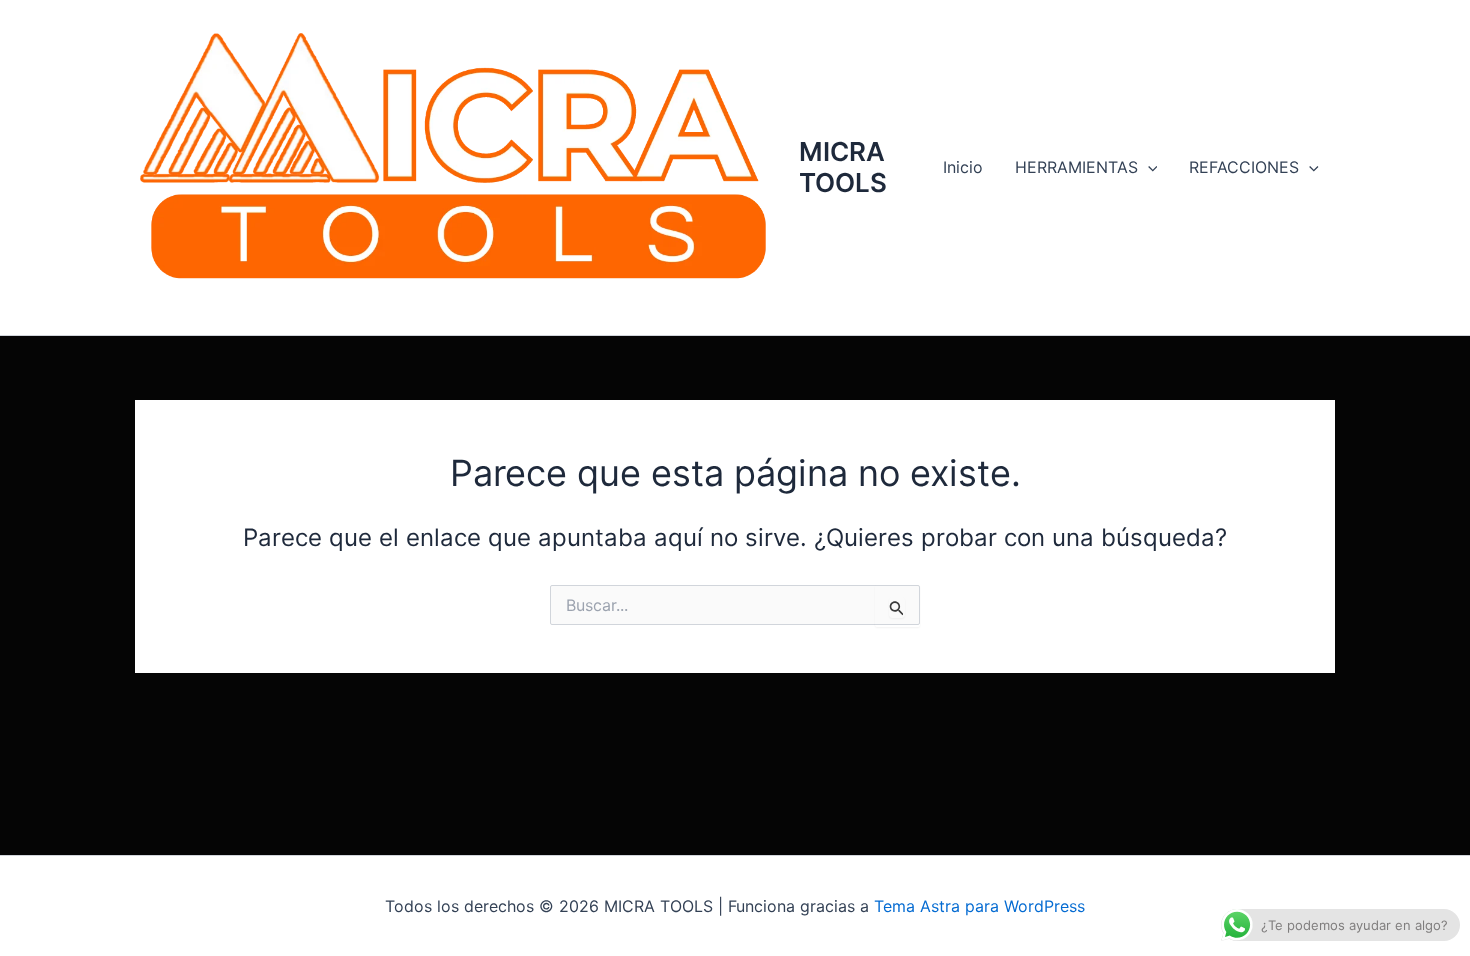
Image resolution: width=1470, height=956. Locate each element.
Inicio (963, 167)
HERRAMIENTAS (1076, 167)
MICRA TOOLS (843, 167)
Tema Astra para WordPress (979, 906)
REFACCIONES (1244, 167)
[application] (1148, 167)
